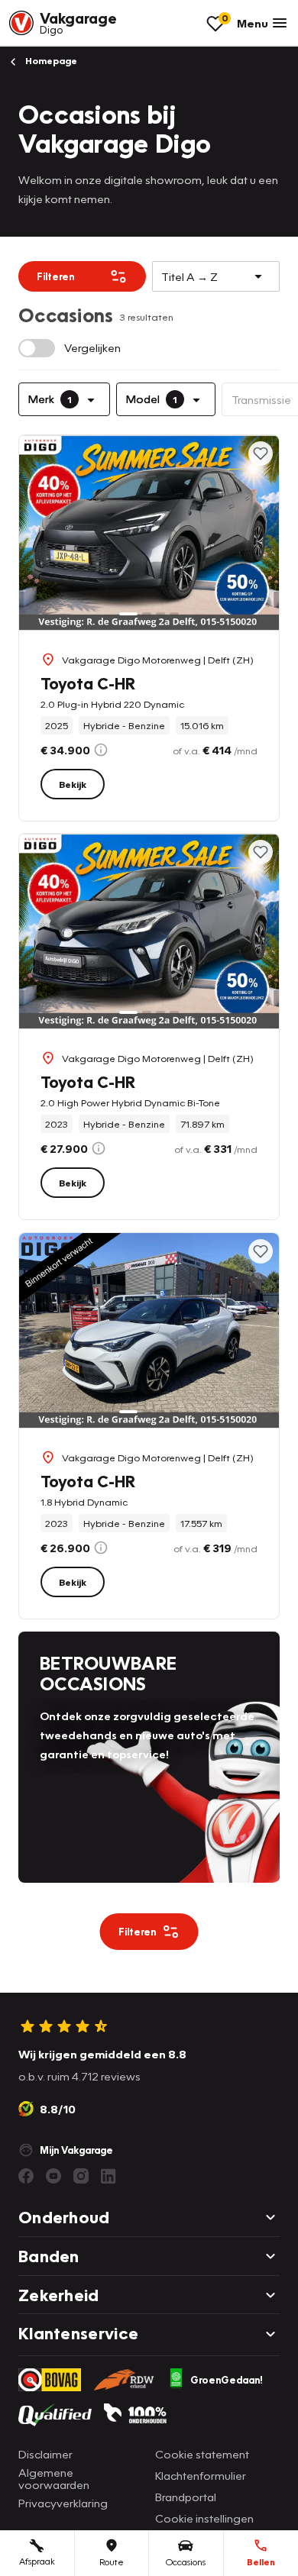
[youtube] (53, 2176)
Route (112, 2562)
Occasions (186, 2562)
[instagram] (81, 2176)
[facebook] (26, 2176)
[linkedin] (109, 2176)
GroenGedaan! (227, 2380)
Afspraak (37, 2561)
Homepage (50, 61)
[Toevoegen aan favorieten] (261, 454)
